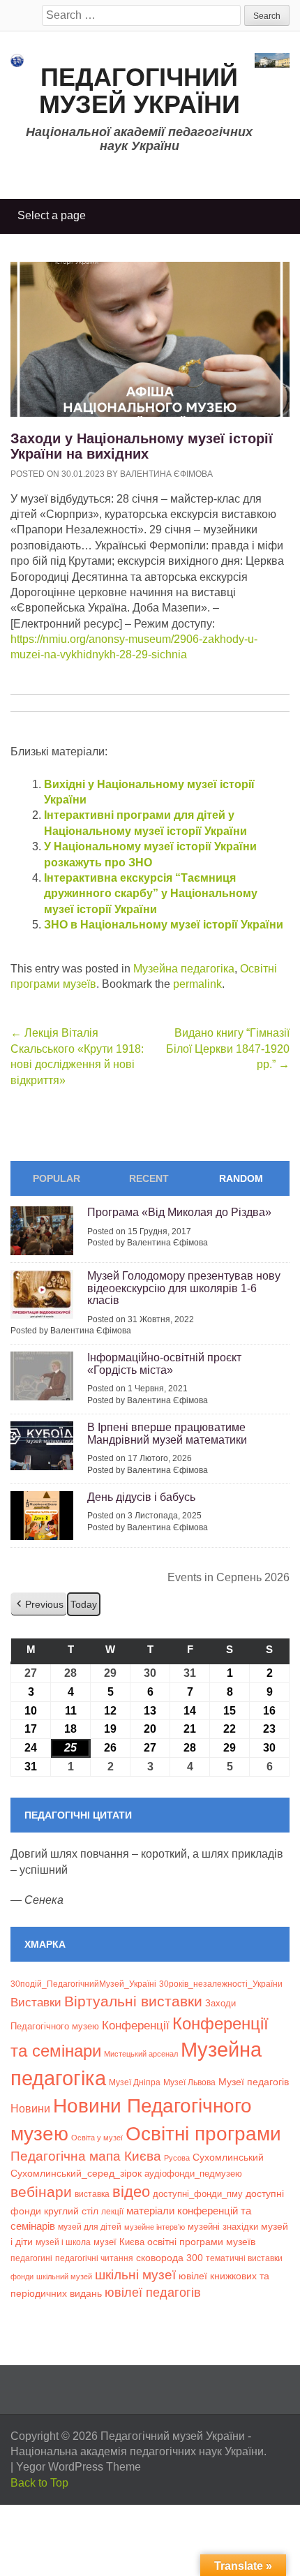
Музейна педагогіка (184, 969)
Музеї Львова (189, 2082)
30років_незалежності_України (221, 1984)
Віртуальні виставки (133, 2001)
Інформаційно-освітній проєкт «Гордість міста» (164, 1364)
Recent (149, 1178)
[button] (39, 1605)
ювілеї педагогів (153, 2293)
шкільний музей (64, 2277)
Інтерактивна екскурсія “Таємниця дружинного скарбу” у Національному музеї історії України (151, 894)
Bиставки (36, 2003)
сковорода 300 (170, 2258)
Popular (57, 1178)
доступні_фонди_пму (198, 2194)
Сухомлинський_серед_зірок (76, 2173)
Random (241, 1178)
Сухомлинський (228, 2157)
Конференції (136, 2025)
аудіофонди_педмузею (193, 2174)
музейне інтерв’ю (155, 2227)
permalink (197, 984)
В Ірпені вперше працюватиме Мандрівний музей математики (167, 1434)
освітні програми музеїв (201, 2242)
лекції (112, 2211)
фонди (22, 2277)
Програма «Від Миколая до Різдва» (179, 1212)
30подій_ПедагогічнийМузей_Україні (83, 1984)
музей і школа (63, 2242)
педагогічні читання (94, 2258)
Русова (177, 2158)
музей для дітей (90, 2227)
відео (131, 2192)
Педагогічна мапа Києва (86, 2156)
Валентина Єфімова (166, 474)
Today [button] (84, 1604)
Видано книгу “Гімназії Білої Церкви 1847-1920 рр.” (228, 1049)
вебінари (41, 2192)
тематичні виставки (244, 2258)
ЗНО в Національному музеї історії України (164, 925)
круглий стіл (71, 2211)
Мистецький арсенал (141, 2054)
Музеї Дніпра (135, 2082)
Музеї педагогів (254, 2082)
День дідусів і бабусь (141, 1497)
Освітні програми (203, 2133)
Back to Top (39, 2483)
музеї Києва (119, 2242)
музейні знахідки (223, 2227)
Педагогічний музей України (140, 91)
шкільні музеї (135, 2274)
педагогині (31, 2258)
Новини (30, 2109)
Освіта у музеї (97, 2138)
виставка (92, 2194)
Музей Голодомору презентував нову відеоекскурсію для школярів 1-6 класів (184, 1288)
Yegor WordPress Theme (78, 2467)
